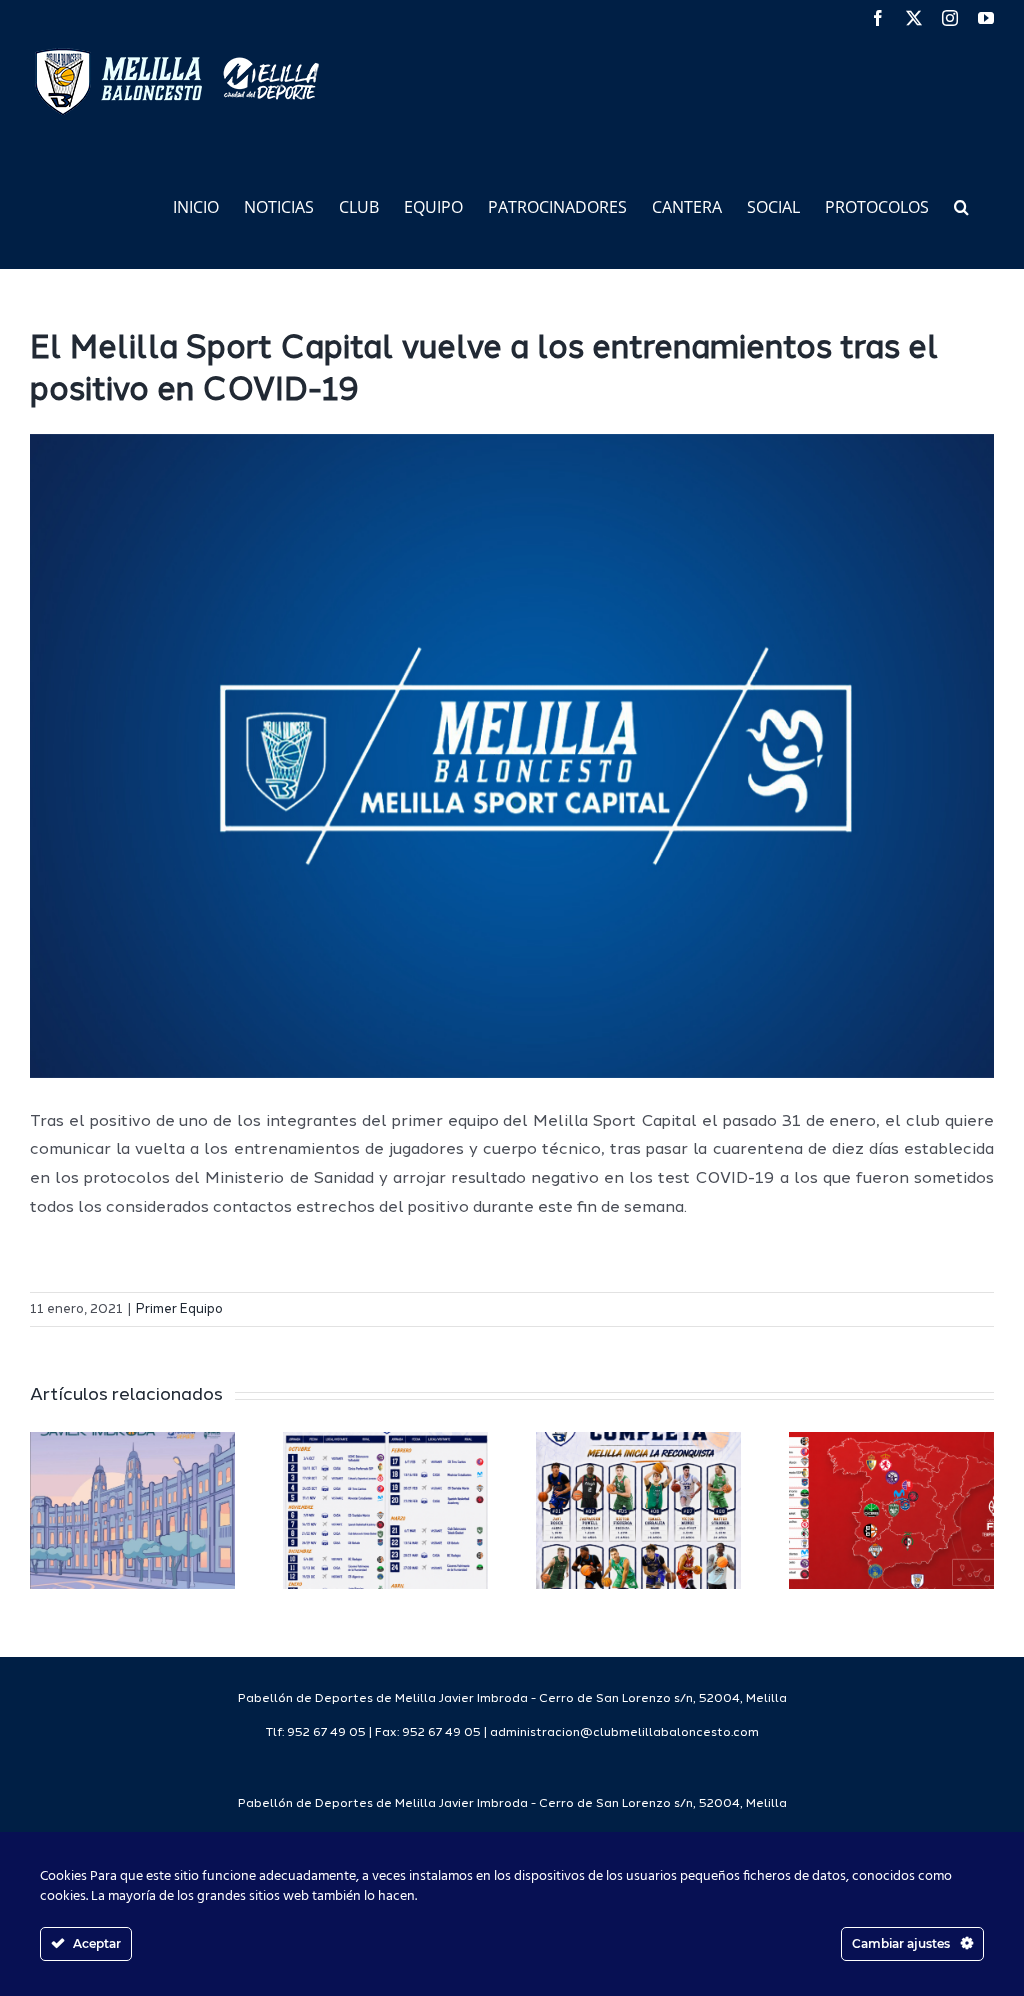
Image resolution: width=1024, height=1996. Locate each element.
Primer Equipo (179, 1309)
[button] (961, 205)
